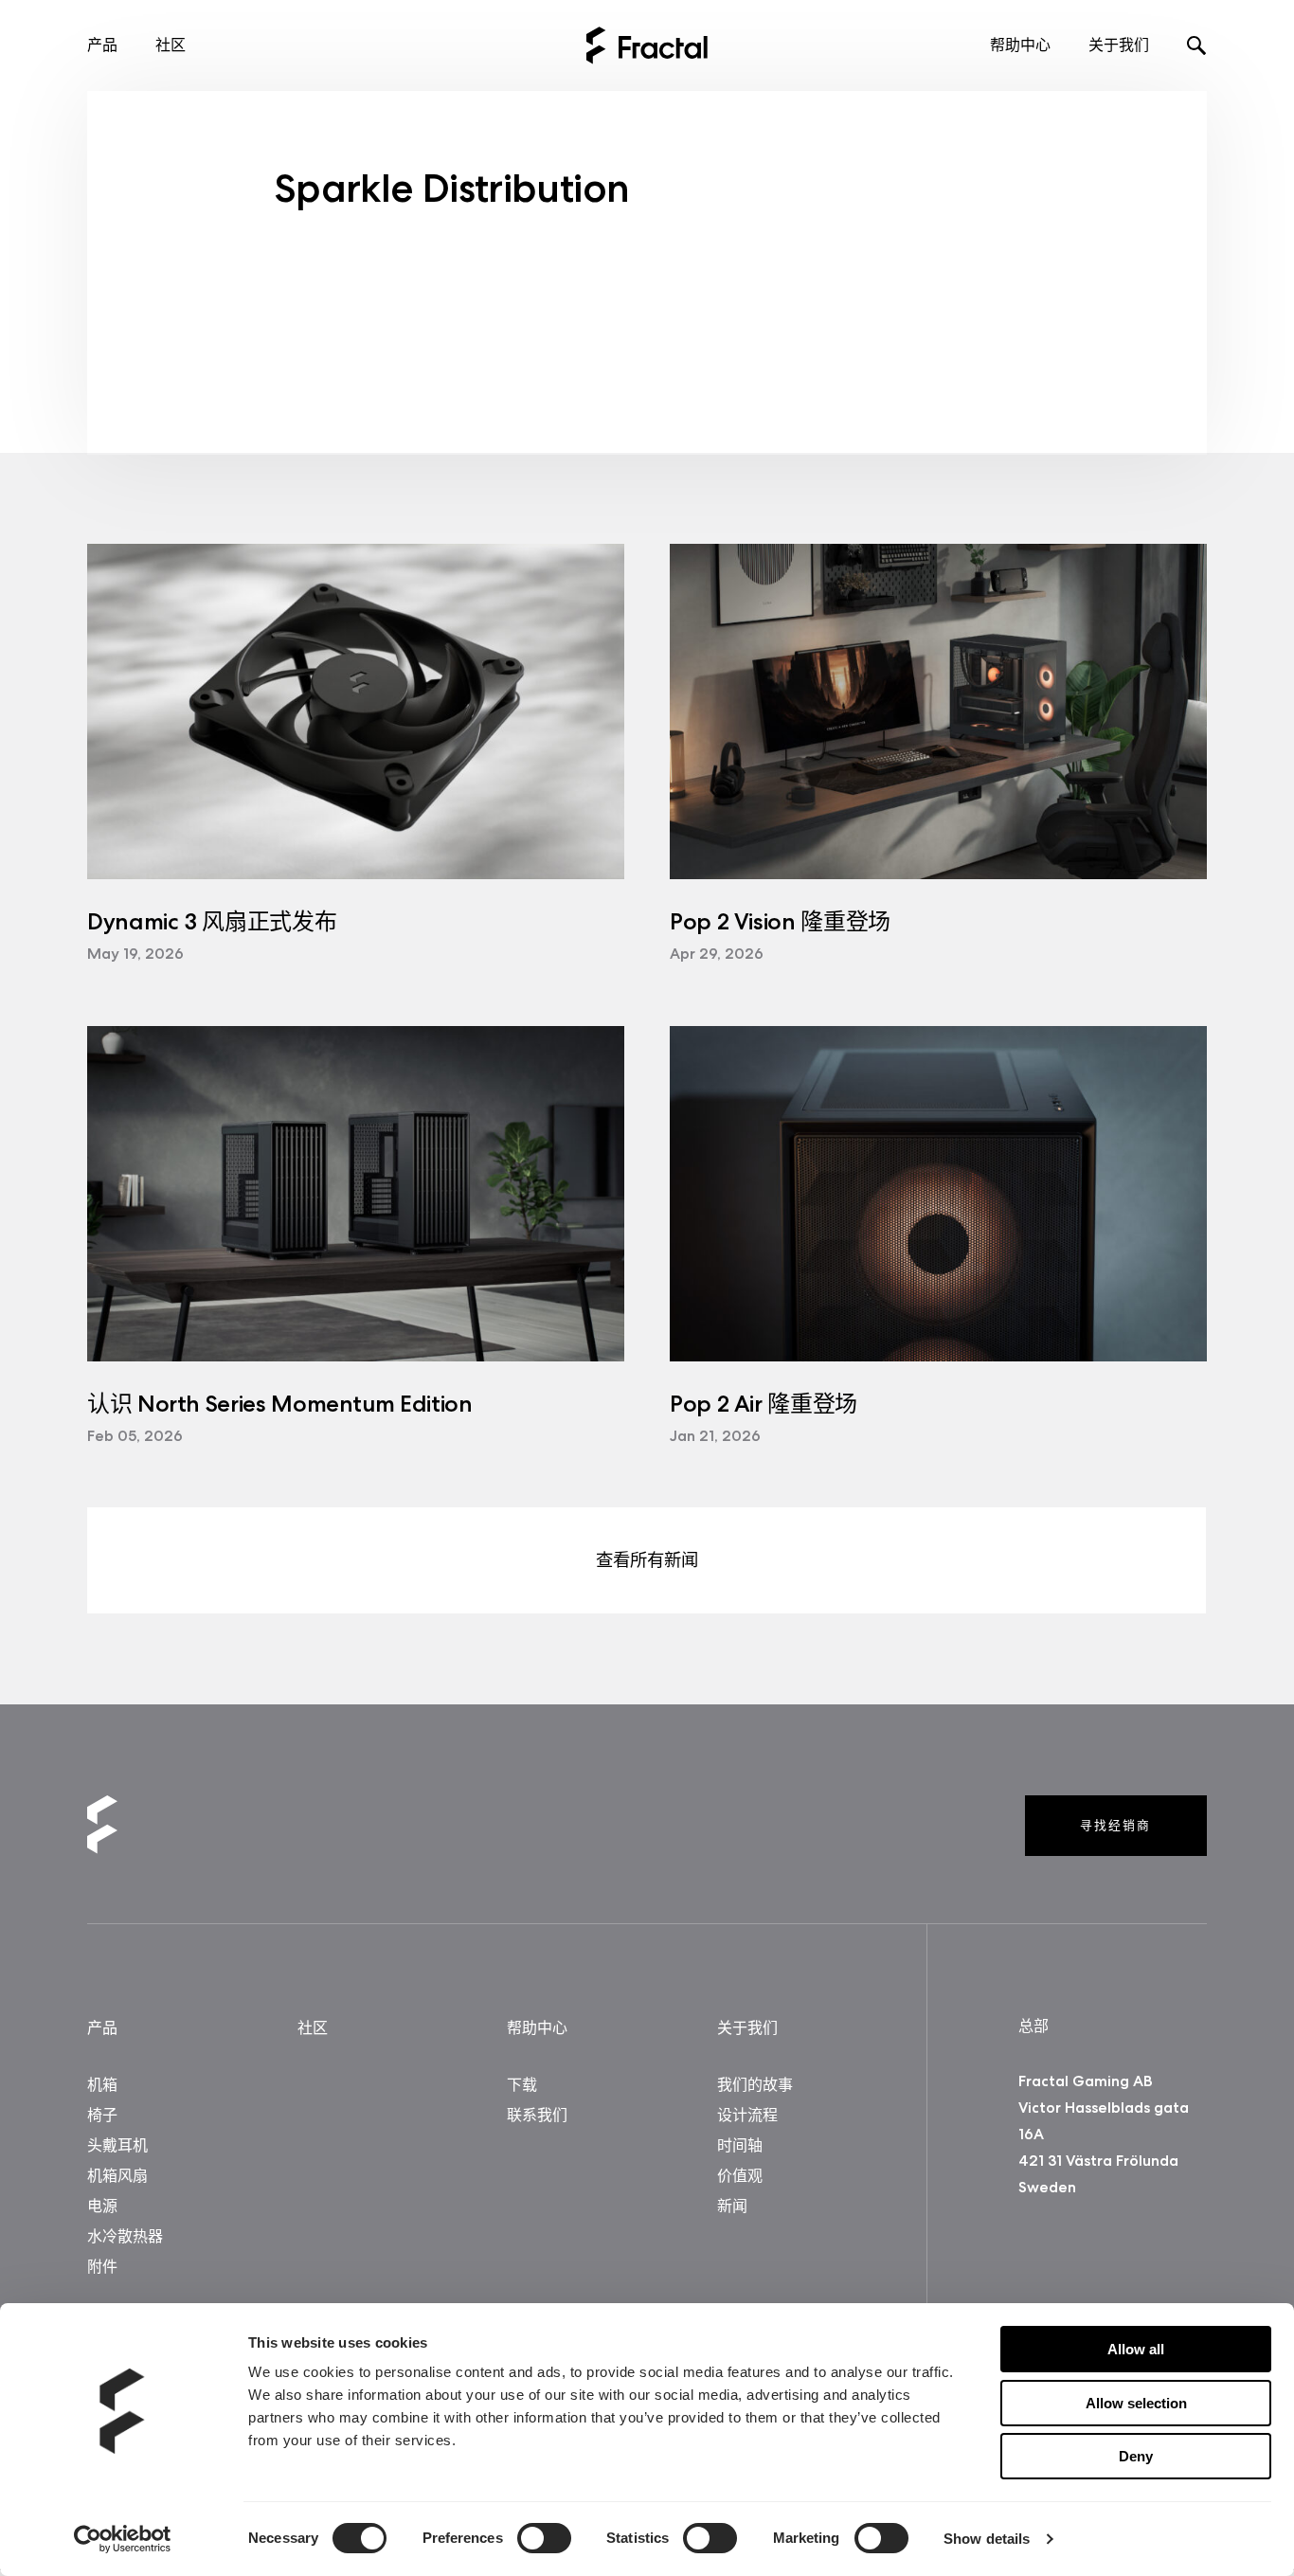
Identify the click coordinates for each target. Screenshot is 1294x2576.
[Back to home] (647, 45)
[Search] (1197, 47)
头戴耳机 (117, 2145)
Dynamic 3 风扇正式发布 (212, 921)
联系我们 (537, 2115)
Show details (987, 2539)
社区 (171, 45)
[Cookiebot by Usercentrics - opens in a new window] (123, 2539)
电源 (102, 2206)
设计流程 (747, 2115)
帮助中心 (1020, 45)
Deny (1136, 2456)
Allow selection (1136, 2403)
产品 (102, 45)
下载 (522, 2085)
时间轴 (740, 2145)
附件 (102, 2267)
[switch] (544, 2538)
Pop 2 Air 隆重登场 (764, 1404)
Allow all (1136, 2349)
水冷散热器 (125, 2236)
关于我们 (1119, 45)
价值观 (740, 2176)
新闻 (732, 2206)
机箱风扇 (117, 2176)
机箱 (102, 2085)
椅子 (102, 2115)
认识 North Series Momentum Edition (279, 1404)
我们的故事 (755, 2085)
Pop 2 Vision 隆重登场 (780, 921)
